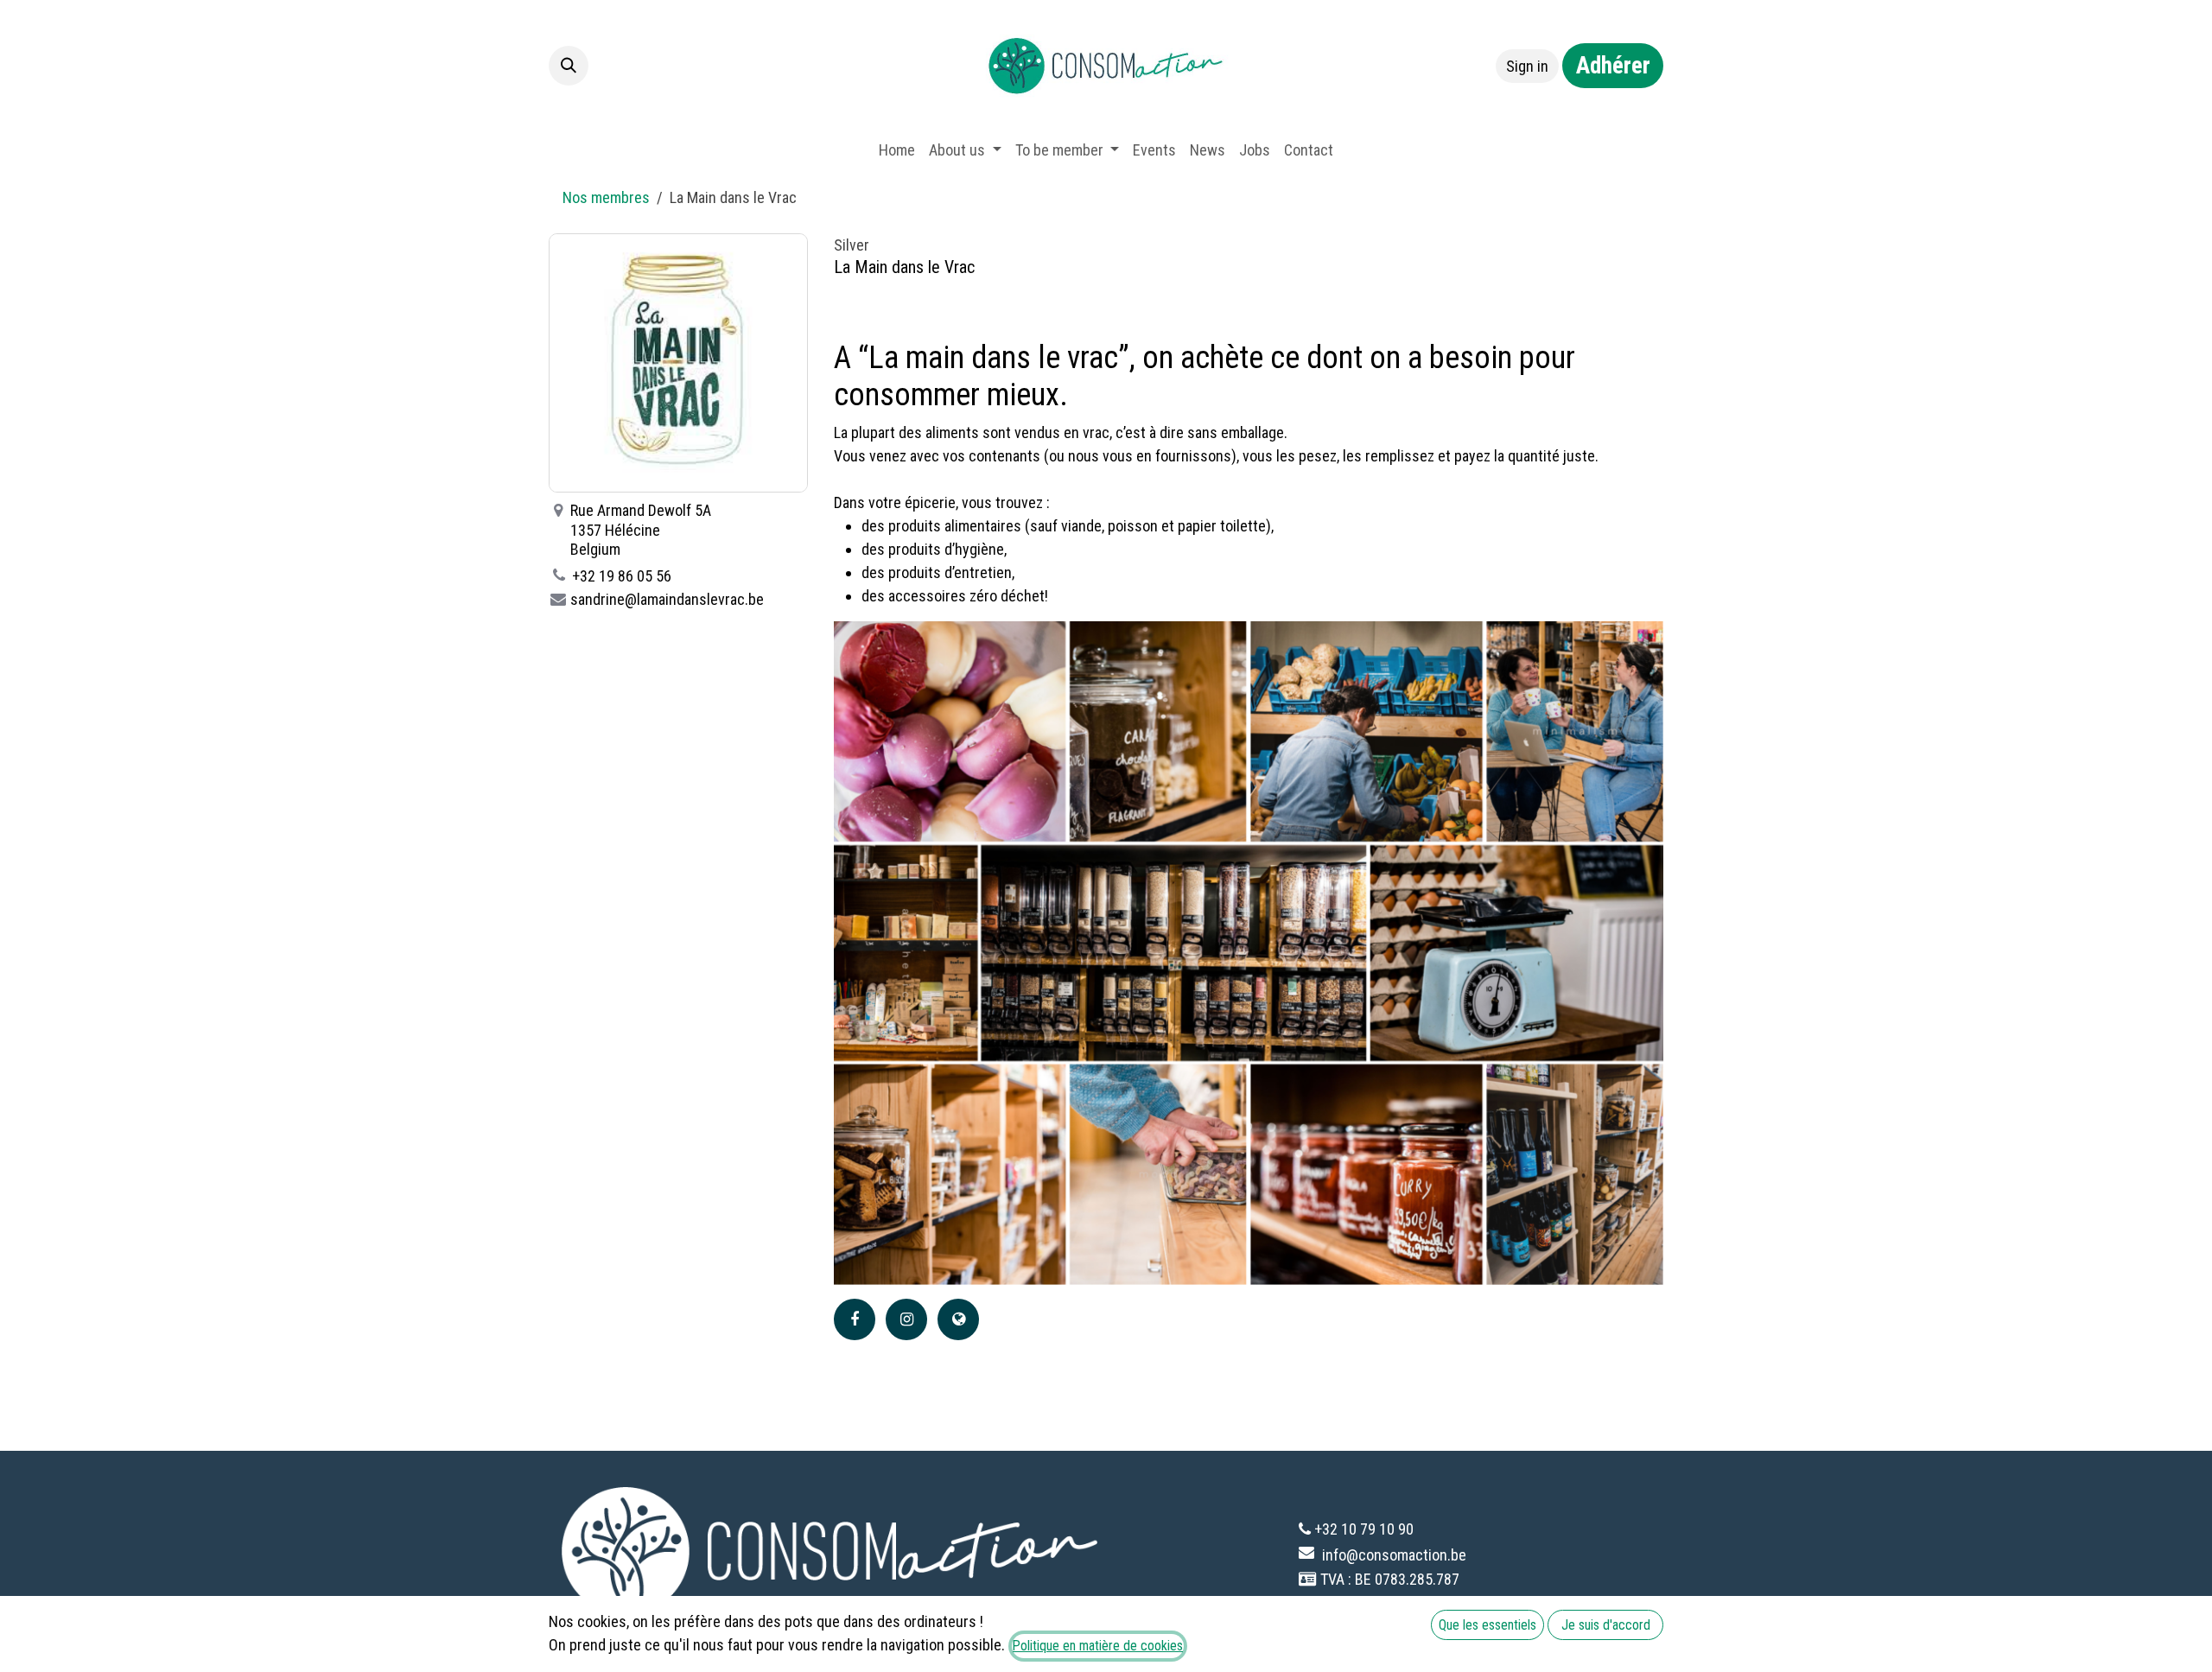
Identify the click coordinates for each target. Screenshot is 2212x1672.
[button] (569, 66)
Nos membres (606, 197)
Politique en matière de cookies (1098, 1646)
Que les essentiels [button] (1487, 1625)
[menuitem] (897, 150)
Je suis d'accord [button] (1606, 1625)
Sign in (1527, 66)
